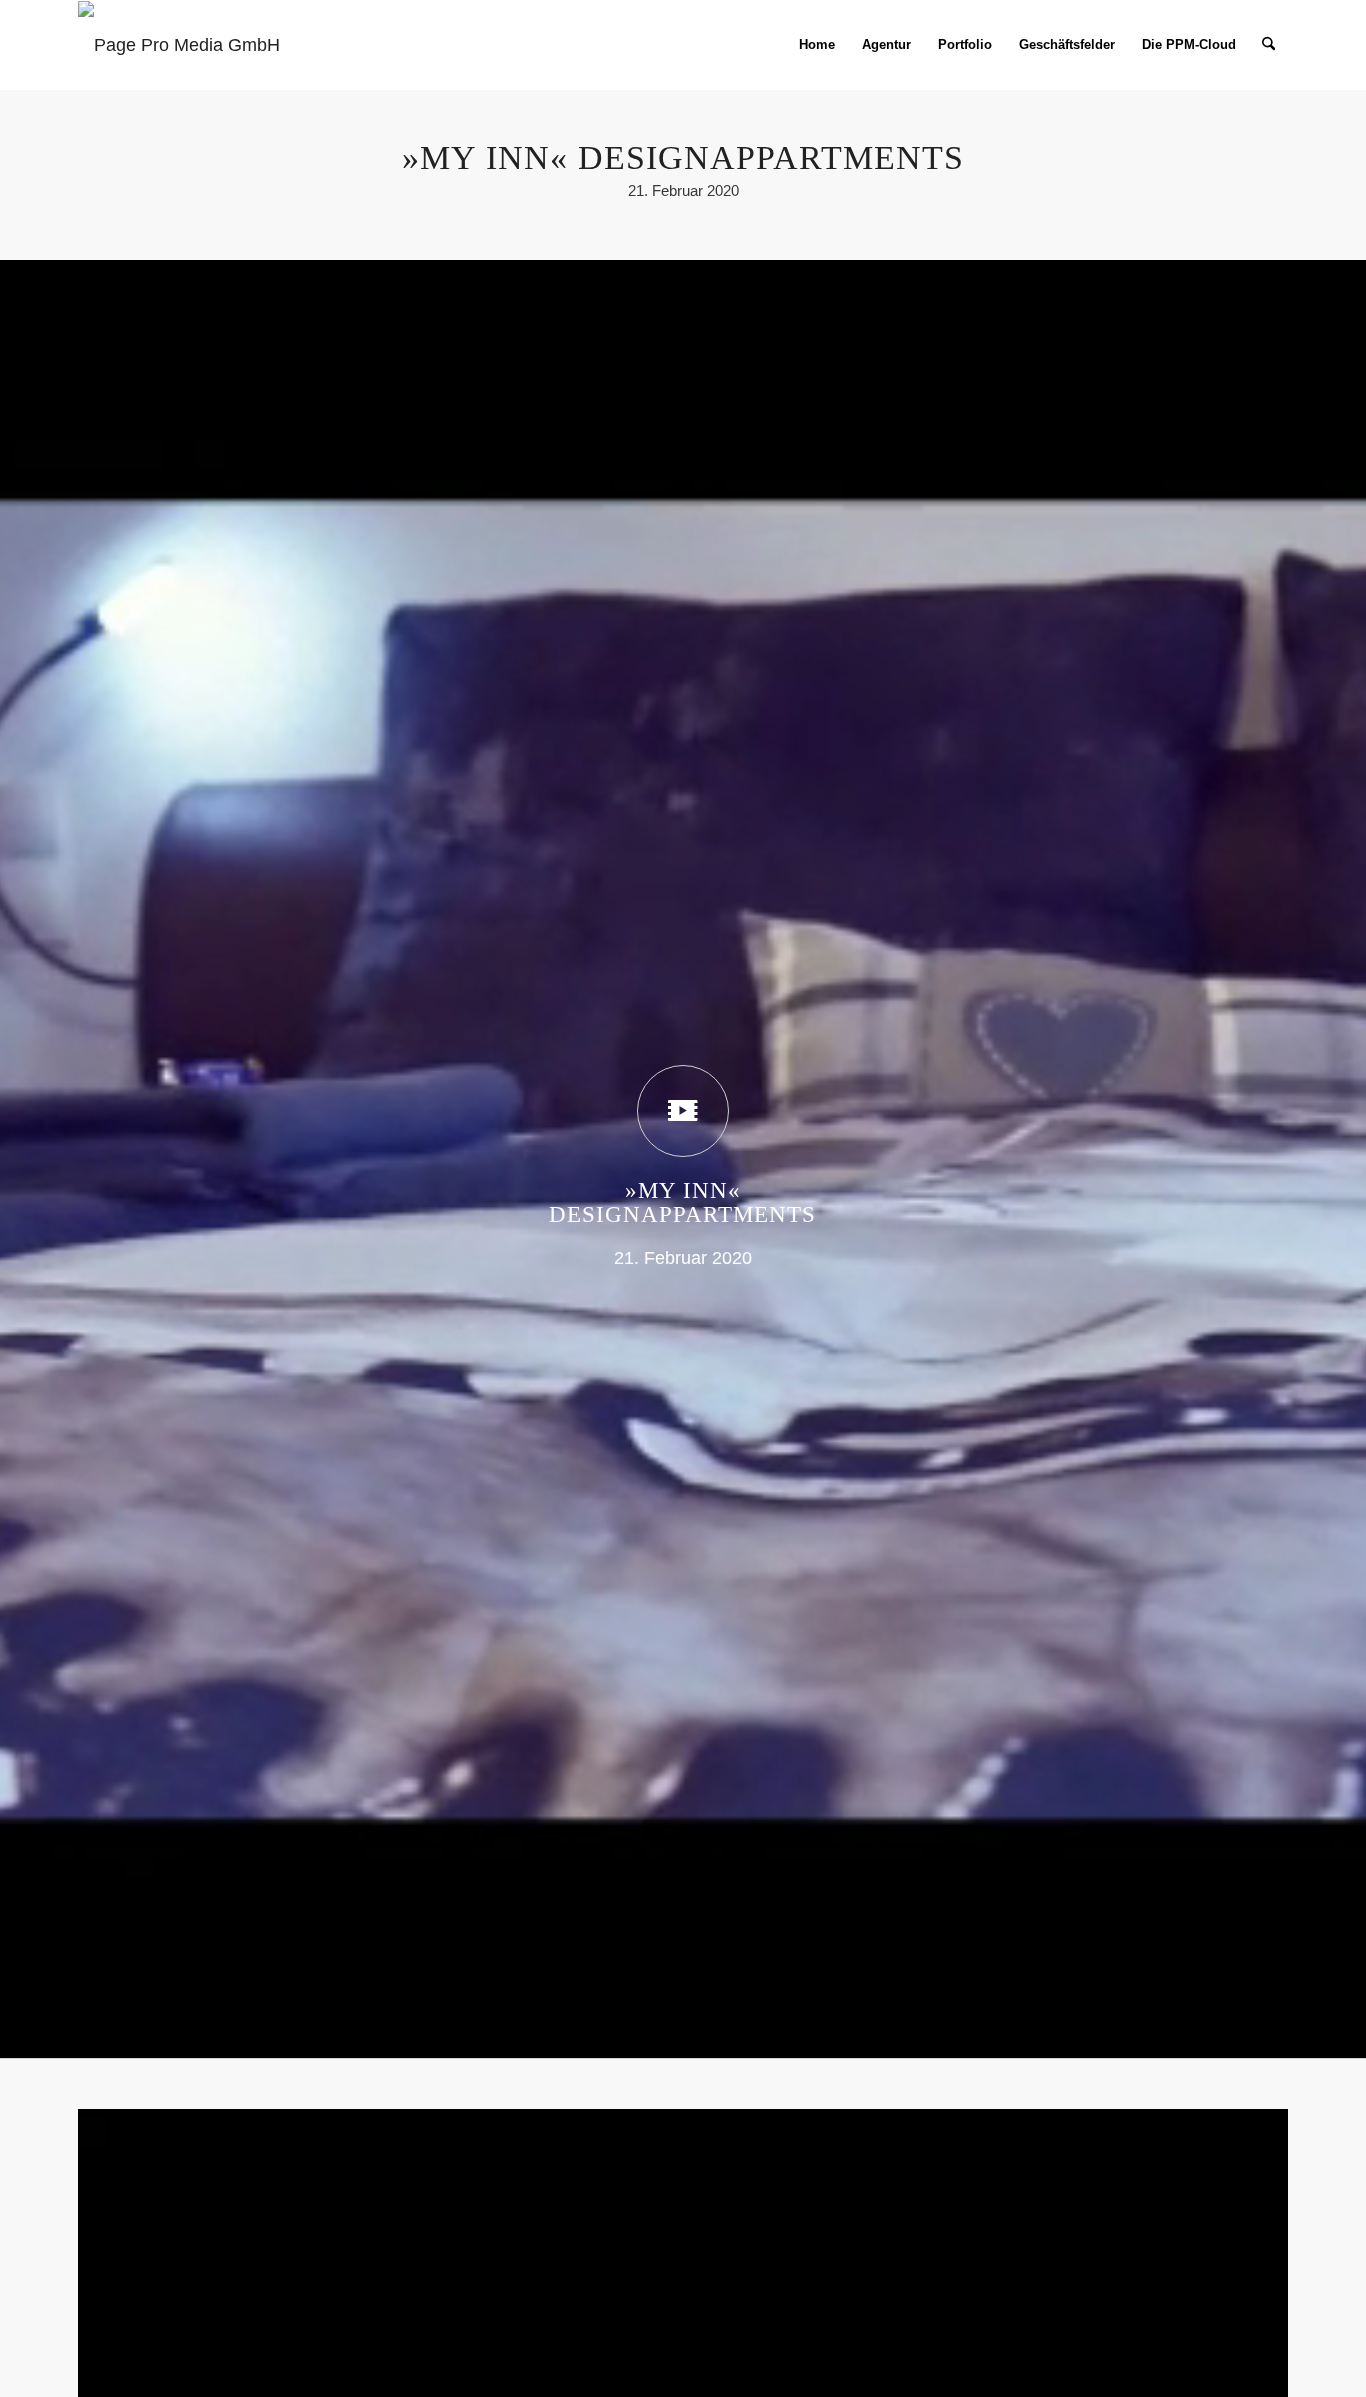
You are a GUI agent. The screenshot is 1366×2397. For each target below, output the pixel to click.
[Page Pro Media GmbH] (179, 45)
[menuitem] (817, 45)
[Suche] (1268, 45)
